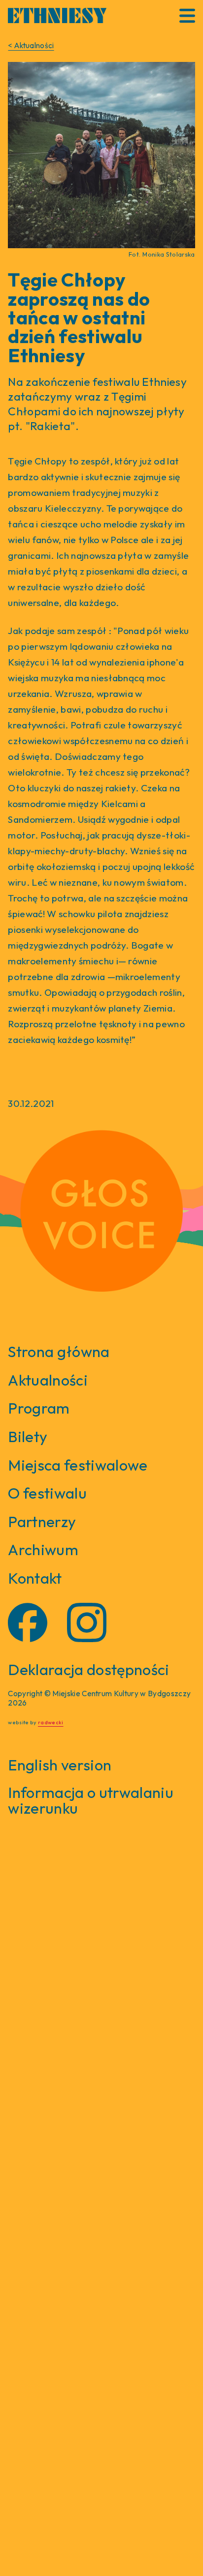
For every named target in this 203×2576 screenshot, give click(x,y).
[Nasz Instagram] (87, 1622)
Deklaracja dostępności (88, 1670)
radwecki (51, 1722)
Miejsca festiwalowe (78, 1465)
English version (60, 1765)
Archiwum (43, 1549)
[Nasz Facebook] (28, 1622)
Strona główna (59, 1351)
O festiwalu (47, 1493)
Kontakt (35, 1578)
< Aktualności (31, 45)
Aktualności (48, 1380)
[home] (57, 15)
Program (39, 1408)
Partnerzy (42, 1521)
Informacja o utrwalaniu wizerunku (90, 1800)
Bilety (28, 1436)
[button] (187, 16)
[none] (101, 155)
